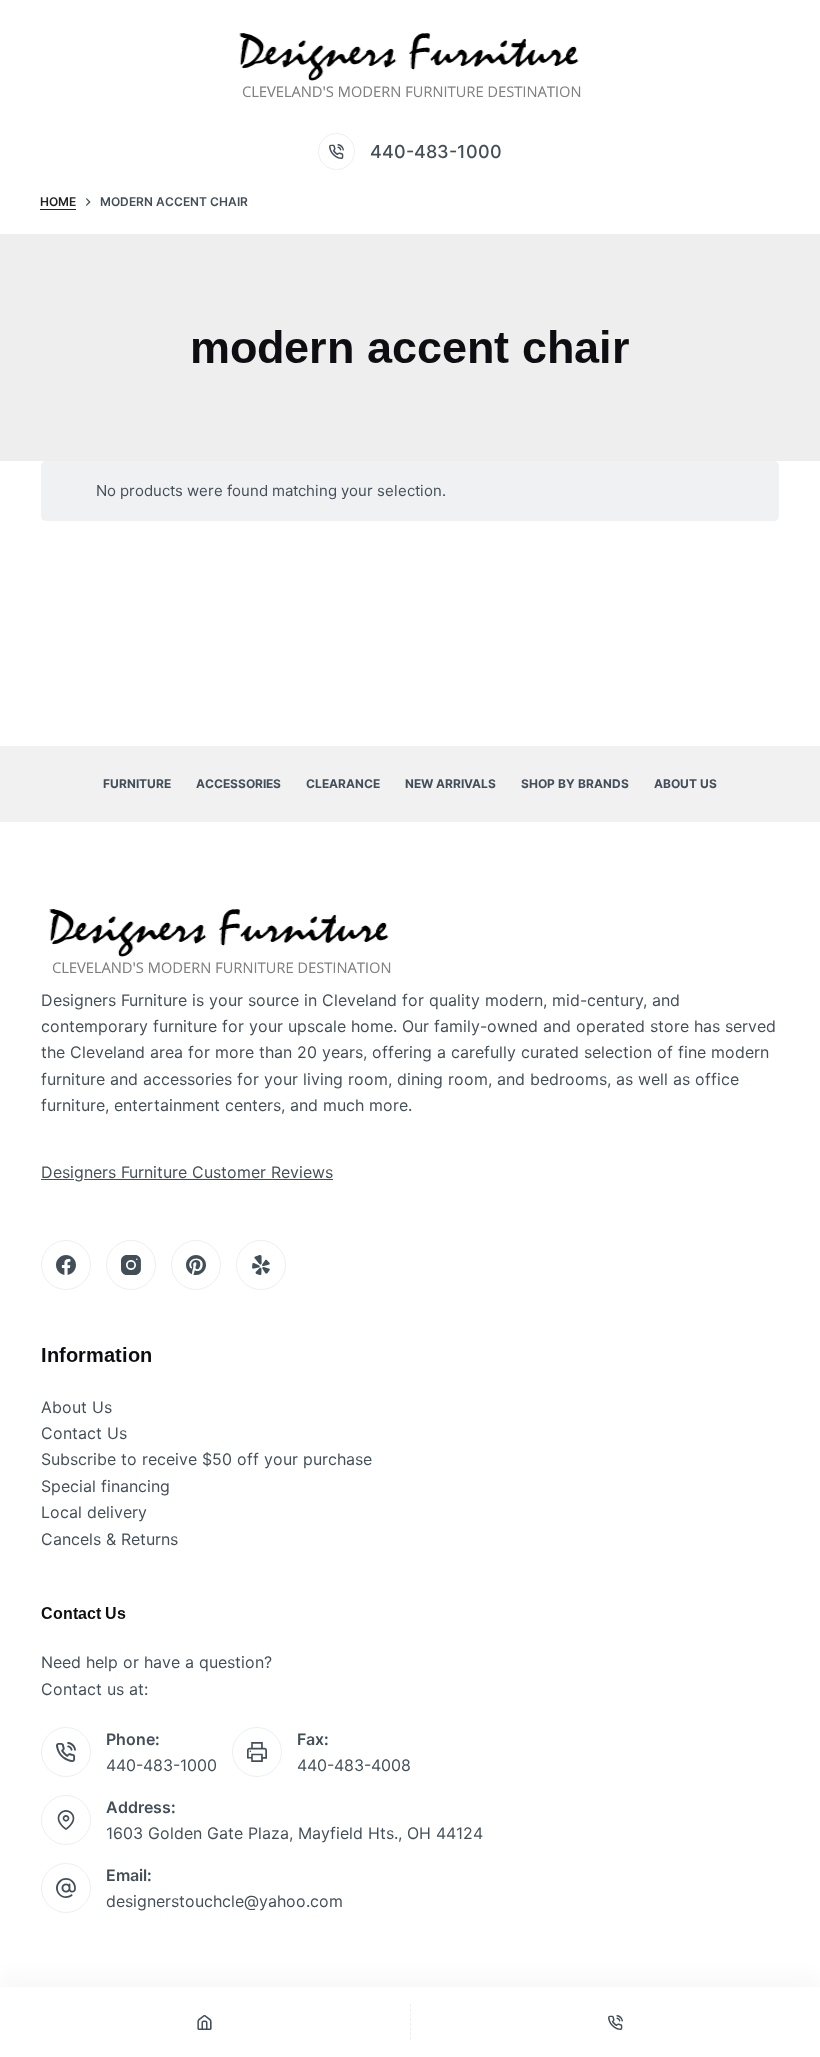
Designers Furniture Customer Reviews (187, 1172)
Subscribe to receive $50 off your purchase (206, 1459)
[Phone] (616, 2022)
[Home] (205, 2022)
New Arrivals (450, 783)
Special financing (105, 1486)
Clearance (343, 783)
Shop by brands (575, 783)
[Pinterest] (196, 1265)
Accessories (238, 783)
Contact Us (84, 1433)
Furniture (137, 783)
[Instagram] (131, 1265)
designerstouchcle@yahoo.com (224, 1901)
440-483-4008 (354, 1765)
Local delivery (94, 1512)
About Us (685, 783)
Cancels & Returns (109, 1539)
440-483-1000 (436, 151)
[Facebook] (66, 1265)
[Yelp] (261, 1265)
